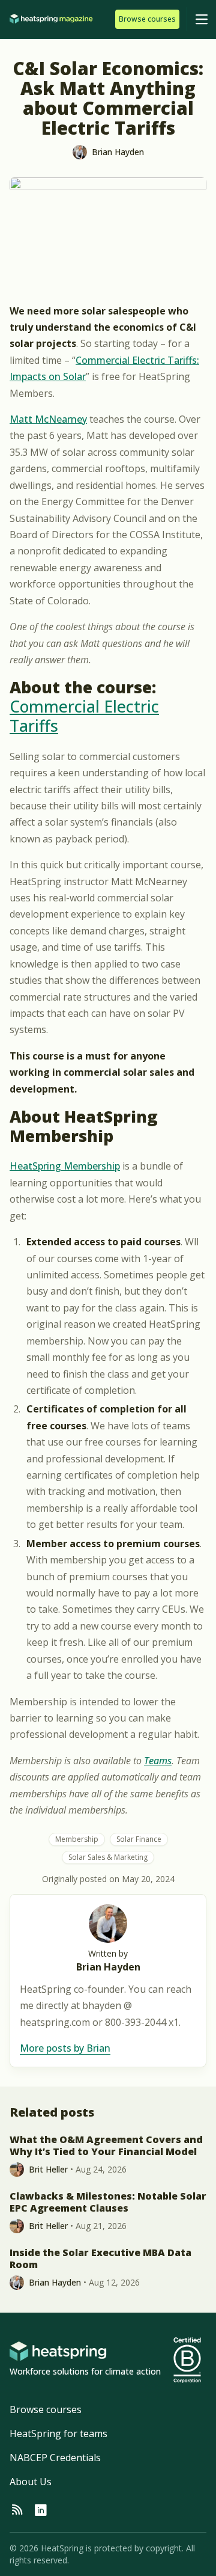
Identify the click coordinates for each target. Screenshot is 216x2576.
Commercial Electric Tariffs (84, 716)
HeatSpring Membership (65, 1166)
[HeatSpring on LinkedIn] (41, 2510)
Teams (158, 1761)
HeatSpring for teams (58, 2433)
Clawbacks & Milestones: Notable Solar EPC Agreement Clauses (108, 2202)
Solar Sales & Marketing (108, 1857)
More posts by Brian (65, 2048)
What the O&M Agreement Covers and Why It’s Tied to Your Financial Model (106, 2145)
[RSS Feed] (17, 2510)
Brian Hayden (108, 1967)
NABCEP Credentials (55, 2458)
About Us (31, 2482)
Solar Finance (139, 1839)
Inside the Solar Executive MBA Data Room (100, 2259)
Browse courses (46, 2409)
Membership (77, 1839)
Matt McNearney (48, 419)
